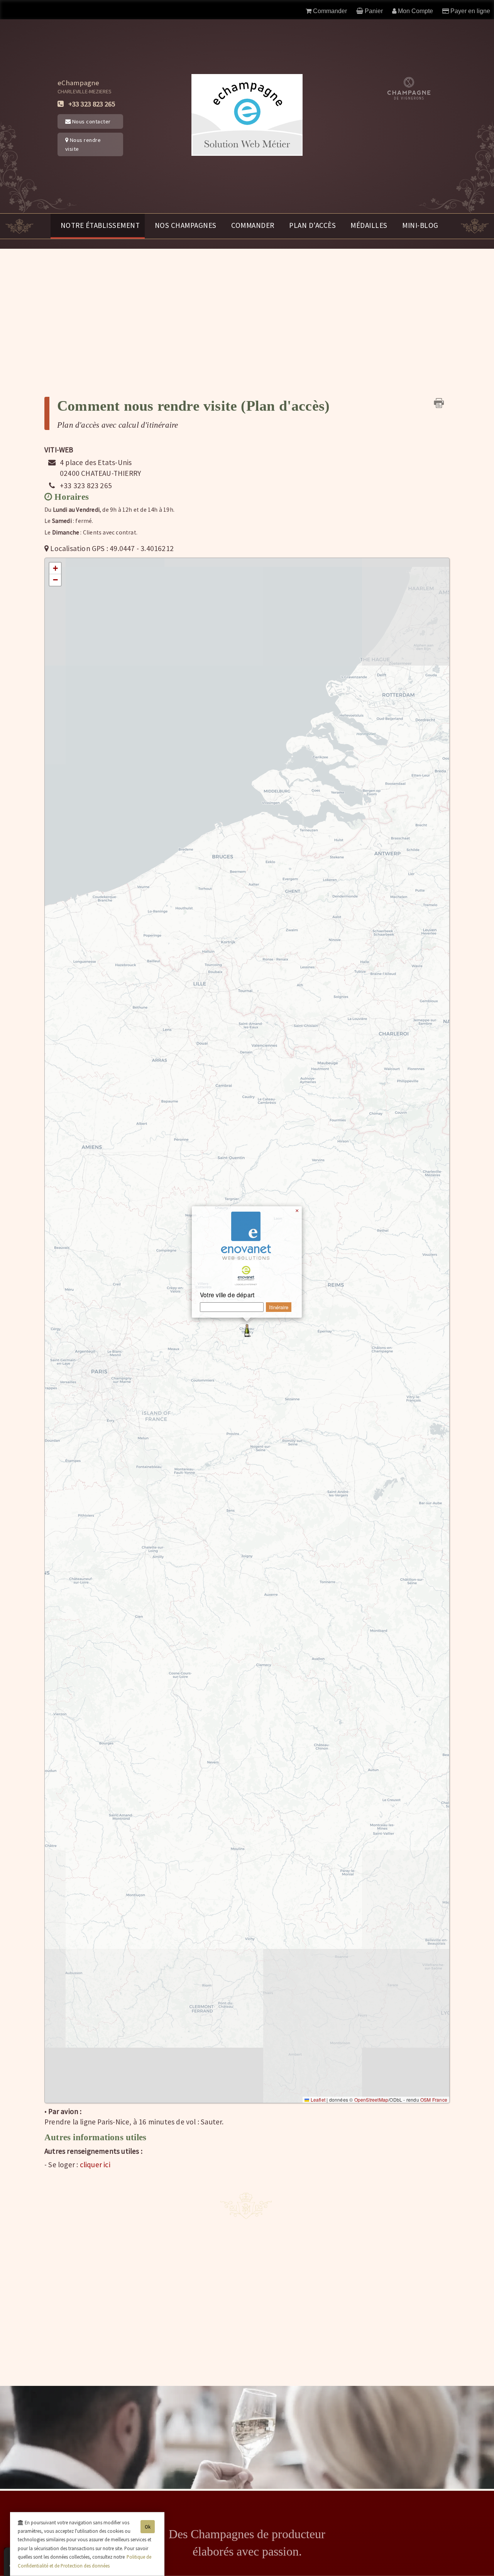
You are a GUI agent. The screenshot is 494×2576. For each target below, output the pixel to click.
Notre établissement (100, 225)
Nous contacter (91, 121)
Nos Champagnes (186, 225)
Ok (148, 2527)
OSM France (434, 2100)
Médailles (369, 225)
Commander (253, 225)
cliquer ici (95, 2165)
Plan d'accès (312, 225)
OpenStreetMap (371, 2100)
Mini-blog (420, 225)
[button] (247, 1330)
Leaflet (317, 2100)
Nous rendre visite (83, 144)
